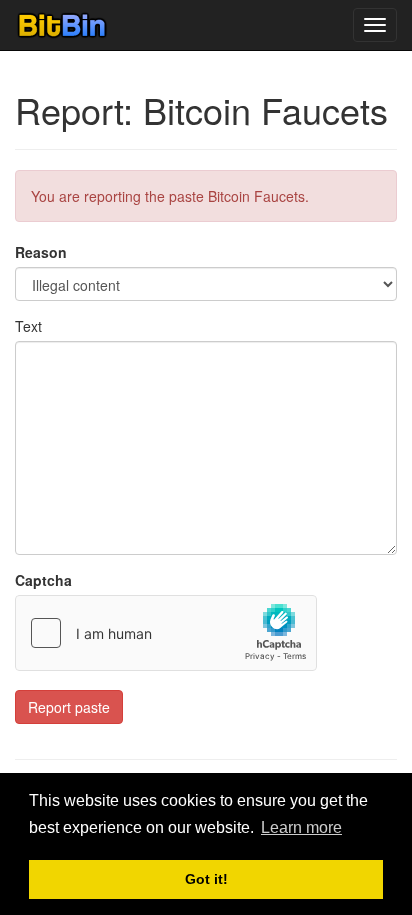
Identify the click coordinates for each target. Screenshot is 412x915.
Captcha (43, 580)
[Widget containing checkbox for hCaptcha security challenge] (166, 633)
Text (28, 326)
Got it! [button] (206, 879)
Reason (41, 252)
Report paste (69, 707)
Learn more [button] (301, 827)
